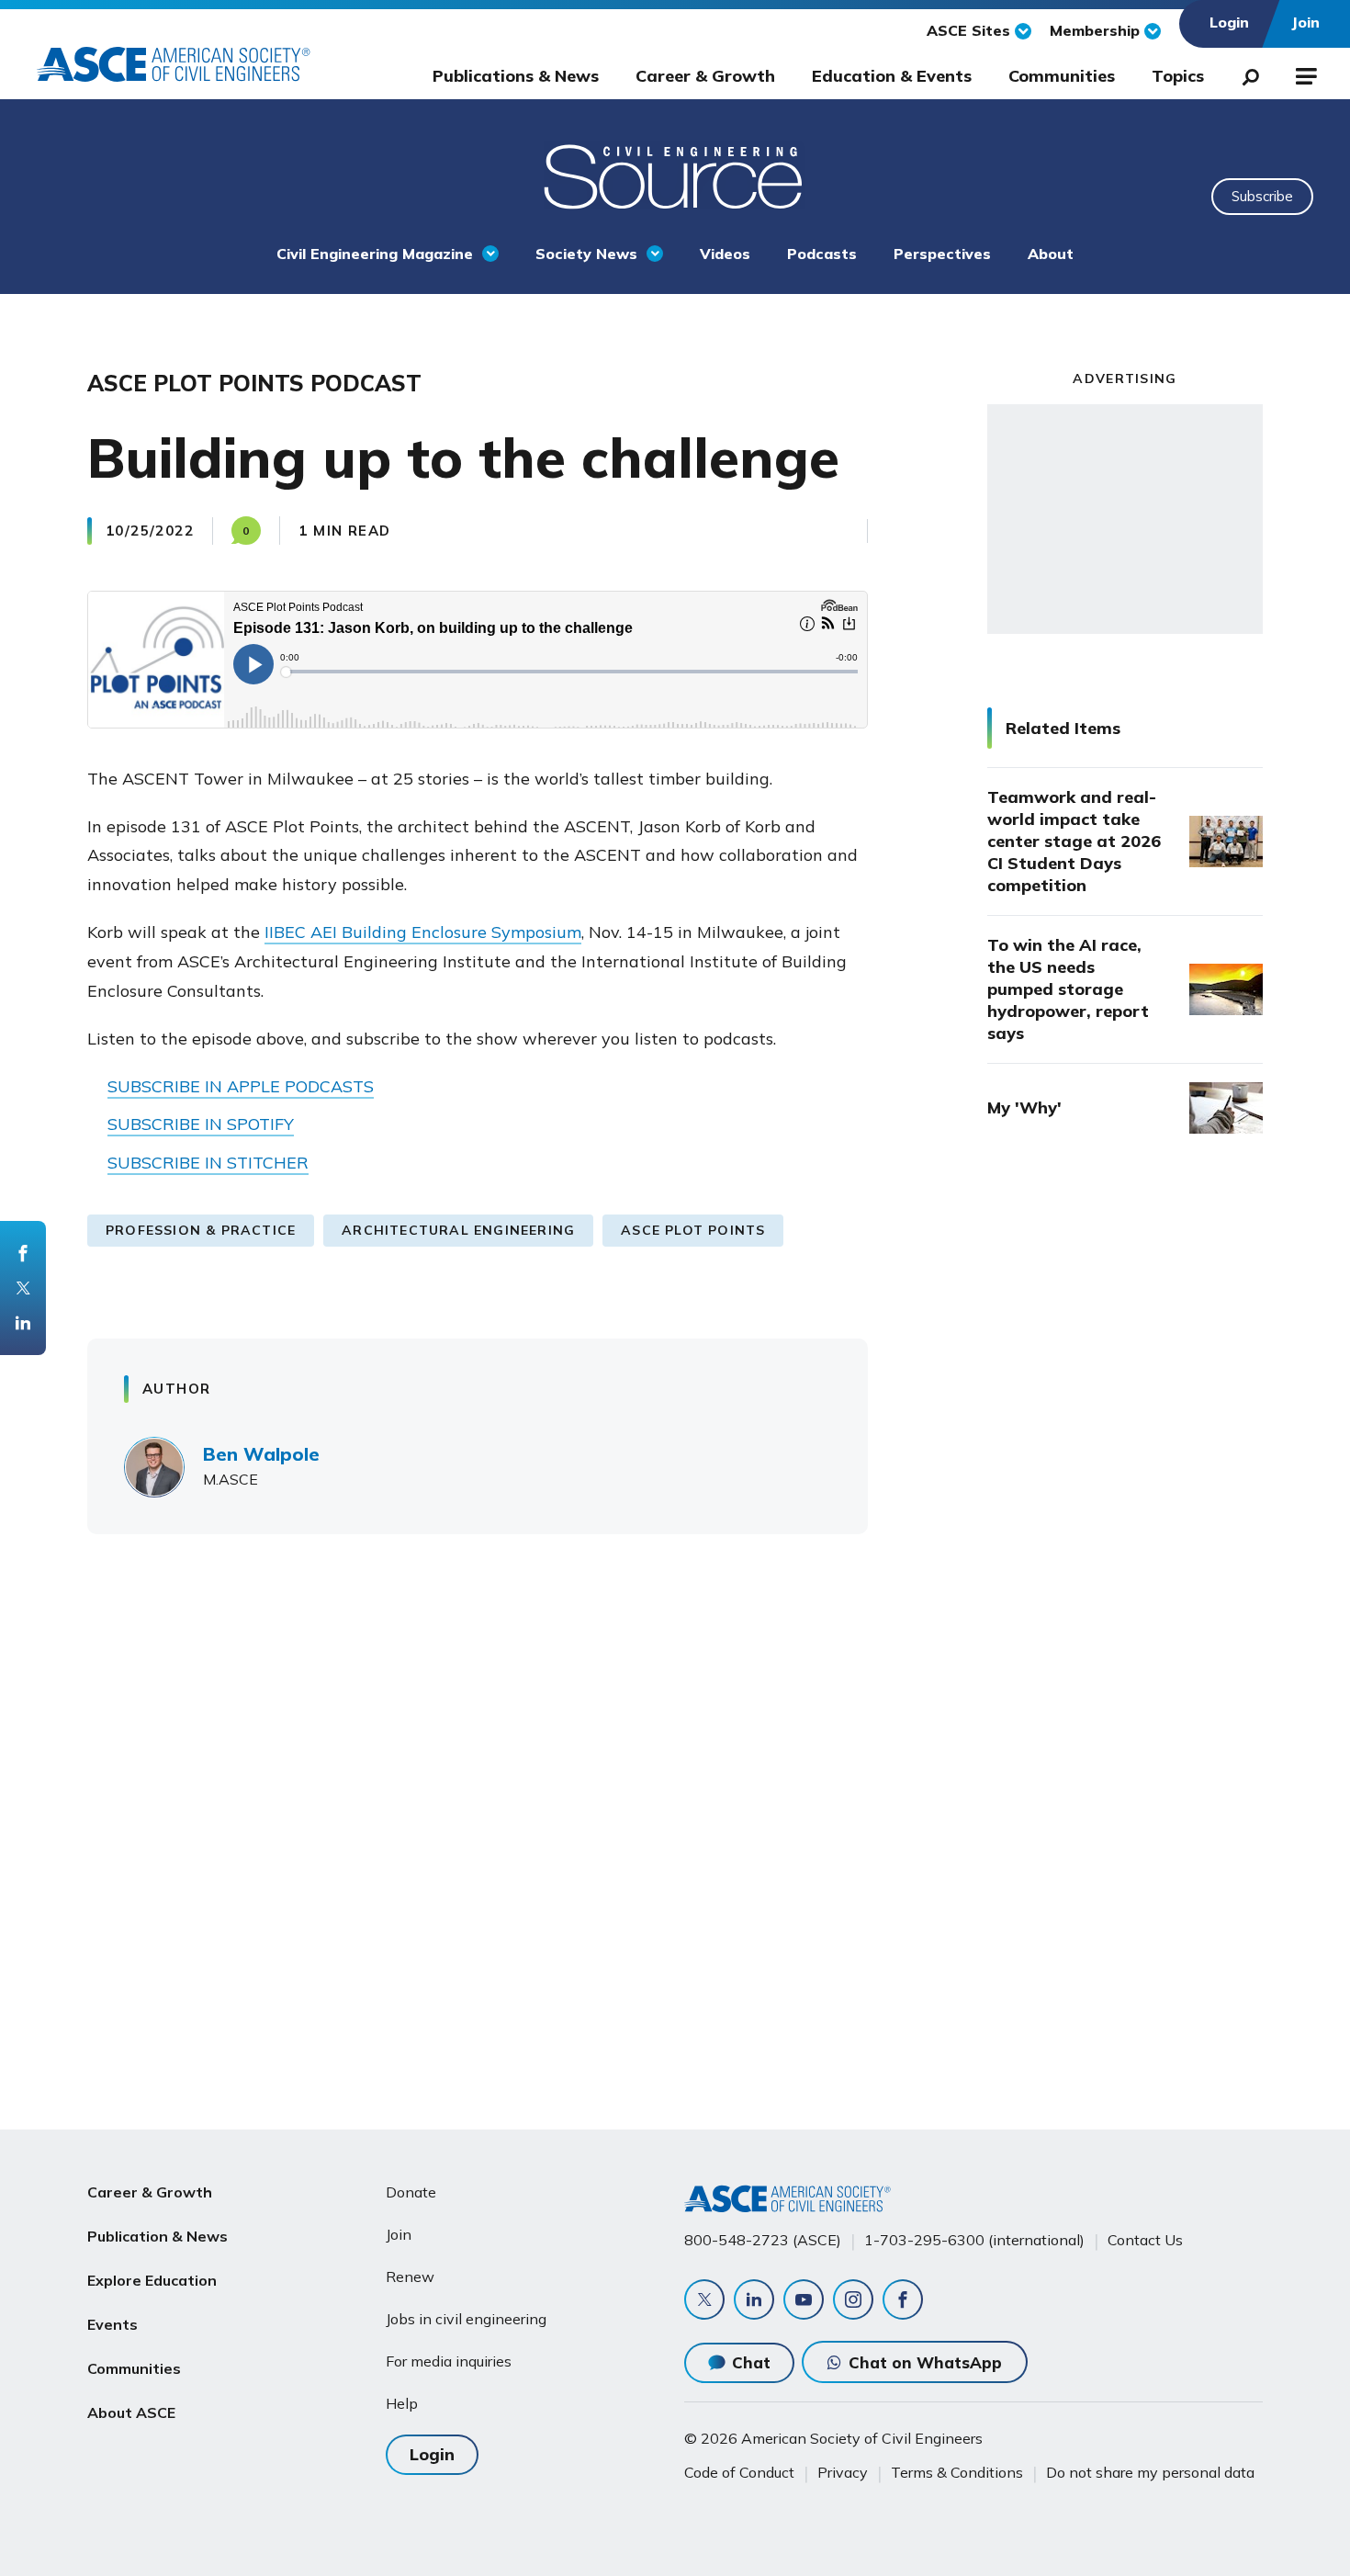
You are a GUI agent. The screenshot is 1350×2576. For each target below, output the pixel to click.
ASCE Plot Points (693, 1230)
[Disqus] (675, 1819)
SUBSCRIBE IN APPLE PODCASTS (241, 1086)
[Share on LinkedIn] (23, 1323)
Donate (411, 2192)
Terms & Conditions (957, 2472)
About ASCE (131, 2412)
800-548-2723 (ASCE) (763, 2240)
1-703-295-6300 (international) (974, 2240)
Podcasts (822, 254)
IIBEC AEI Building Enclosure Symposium (423, 932)
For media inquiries (449, 2361)
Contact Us (1145, 2240)
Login (432, 2454)
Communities (1062, 76)
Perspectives (942, 254)
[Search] (1245, 73)
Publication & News (157, 2236)
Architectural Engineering (458, 1230)
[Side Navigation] (1305, 73)
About (1051, 254)
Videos (725, 254)
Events (112, 2324)
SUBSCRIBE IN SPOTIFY (201, 1124)
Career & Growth (705, 76)
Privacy (843, 2472)
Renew (410, 2277)
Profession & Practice (201, 1230)
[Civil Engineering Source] (675, 175)
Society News (586, 254)
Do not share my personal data (1150, 2472)
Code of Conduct (739, 2472)
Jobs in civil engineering (466, 2319)
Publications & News (516, 76)
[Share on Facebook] (23, 1253)
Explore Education (152, 2280)
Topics (1178, 76)
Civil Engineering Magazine (375, 254)
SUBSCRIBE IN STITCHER (208, 1163)
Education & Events (892, 76)
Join (399, 2234)
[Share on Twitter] (23, 1288)
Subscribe (1262, 196)
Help (402, 2403)
